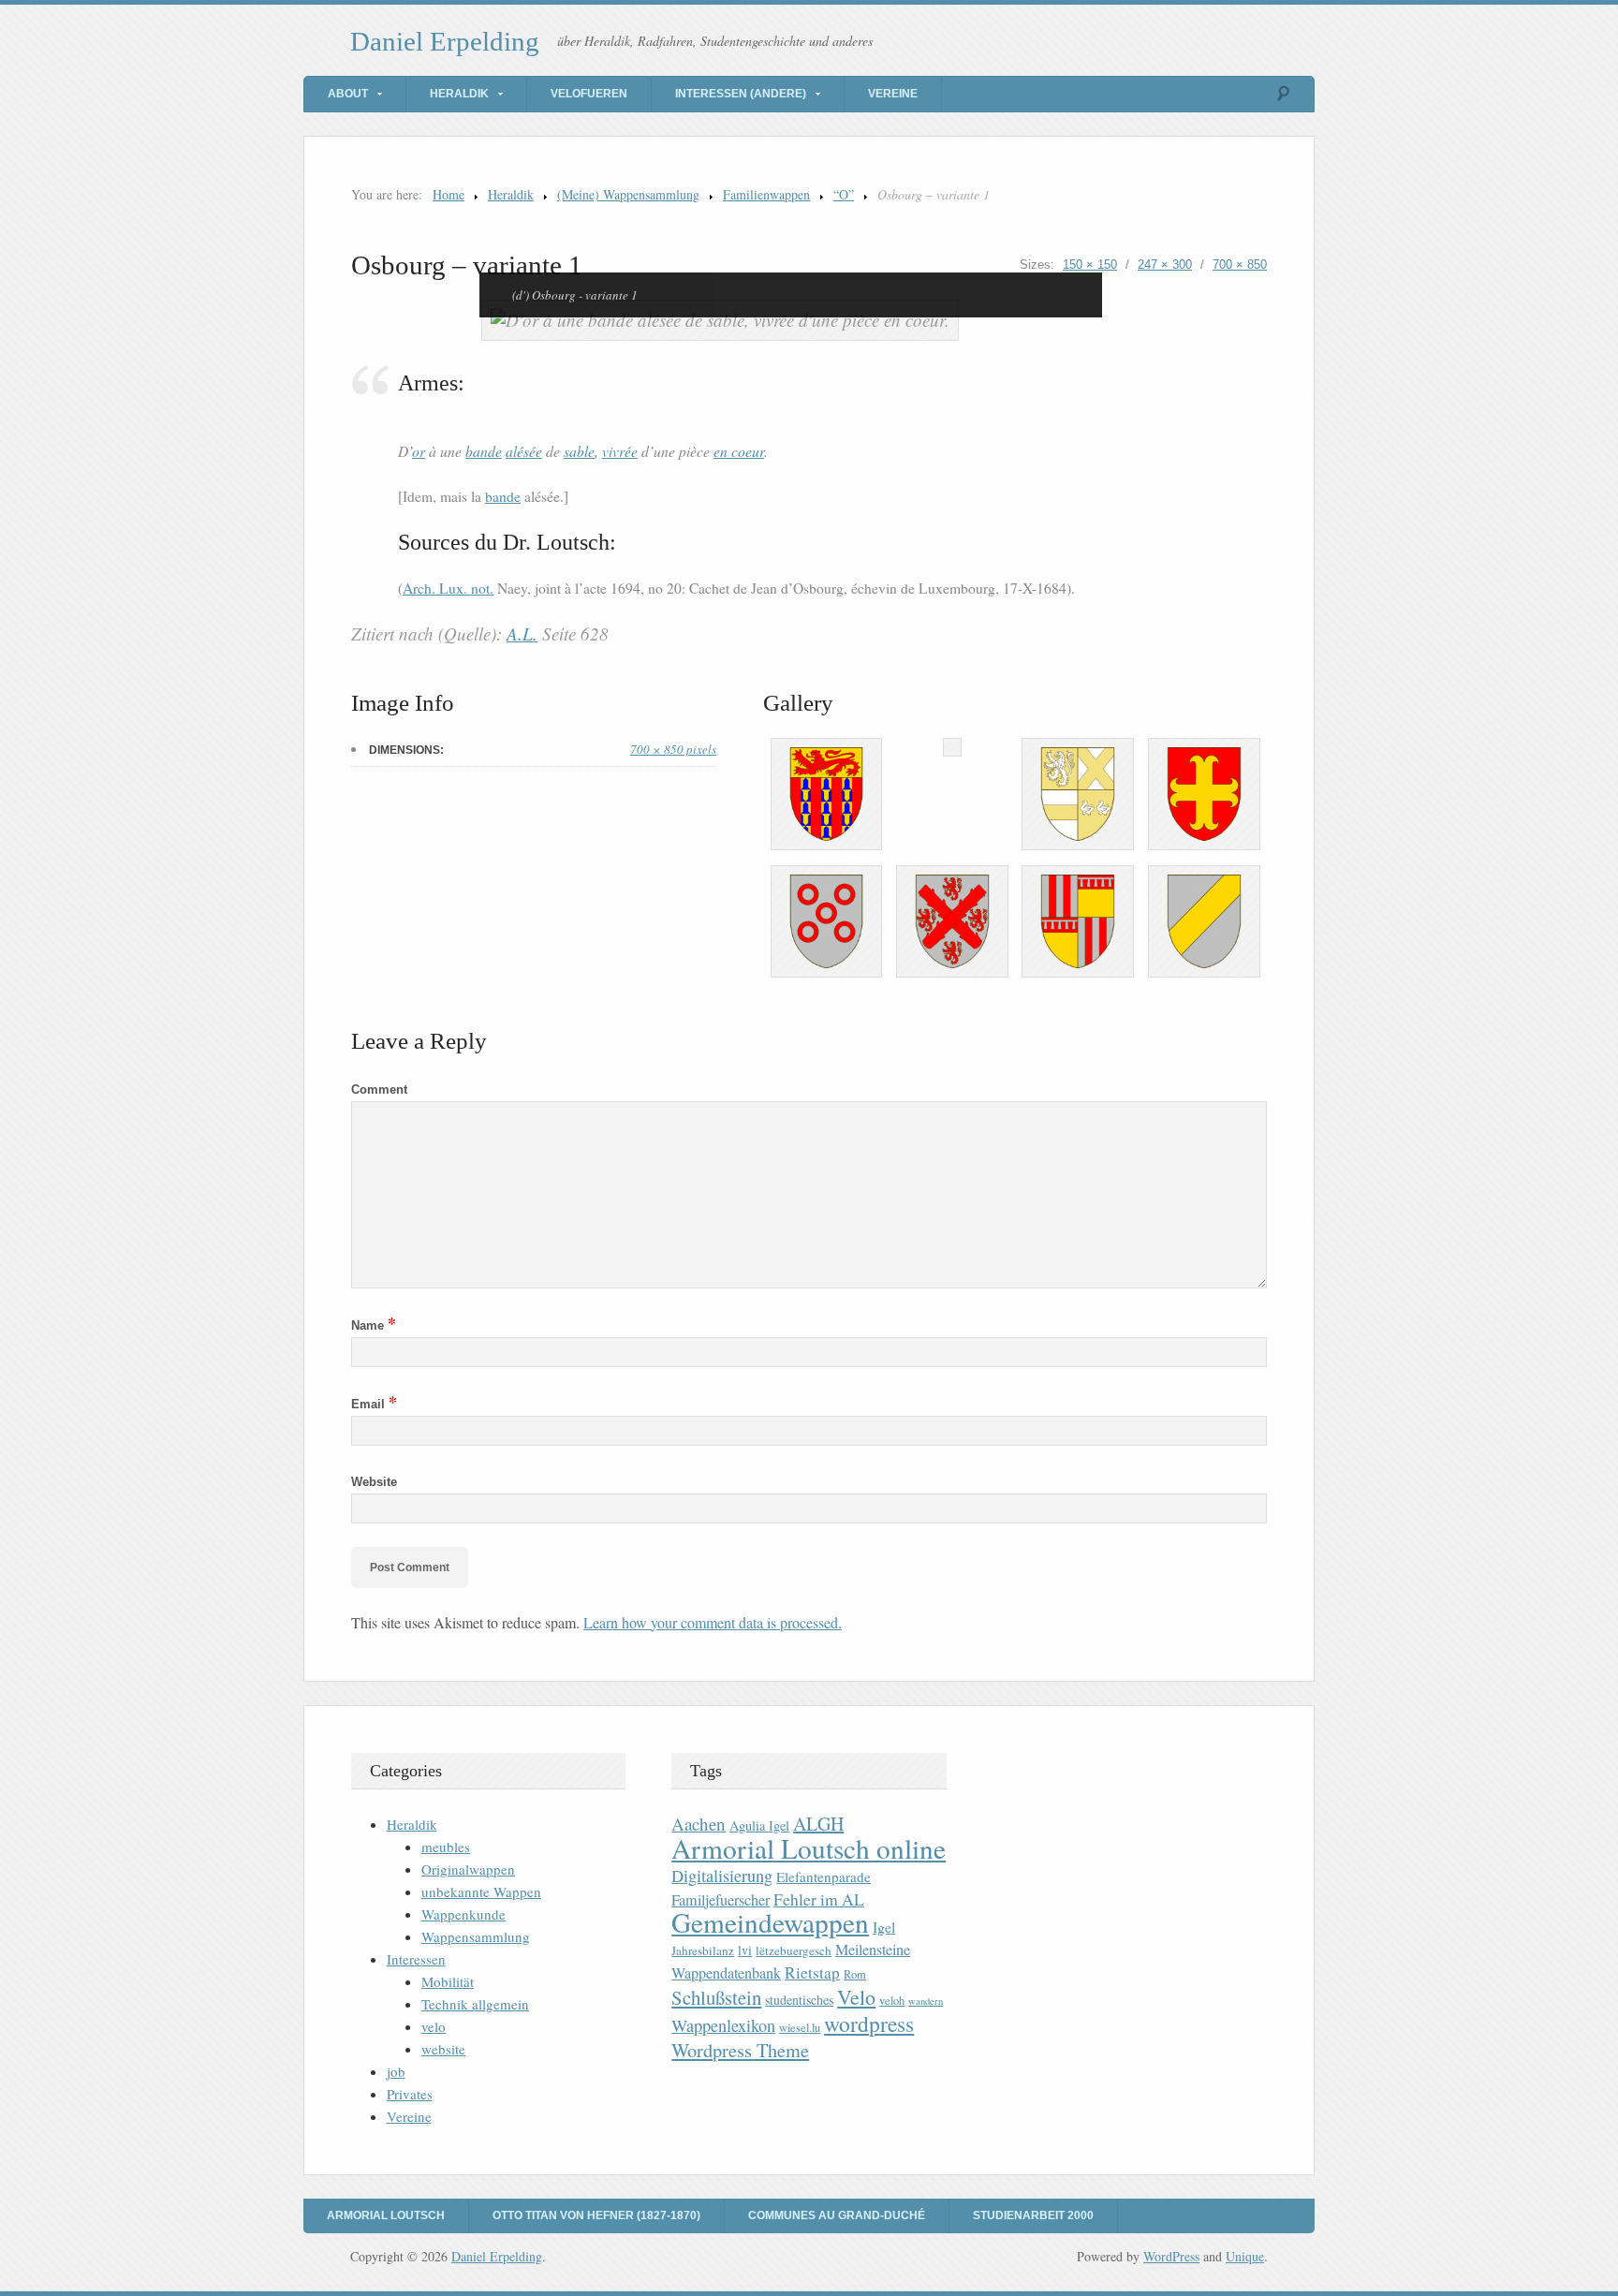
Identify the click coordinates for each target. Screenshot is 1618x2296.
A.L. (522, 633)
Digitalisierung (722, 1876)
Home (449, 194)
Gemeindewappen (770, 1922)
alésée (524, 451)
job (396, 2071)
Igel (884, 1927)
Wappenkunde (463, 1914)
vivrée (620, 451)
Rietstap (812, 1972)
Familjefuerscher (721, 1900)
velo (434, 2026)
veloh (892, 2001)
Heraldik (459, 94)
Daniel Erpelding (445, 41)
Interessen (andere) (741, 94)
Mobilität (448, 1981)
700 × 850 (1240, 265)
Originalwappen (468, 1869)
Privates (410, 2094)
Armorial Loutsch (386, 2215)
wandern (926, 2001)
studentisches (799, 2000)
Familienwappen (766, 194)
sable (579, 451)
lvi (745, 1950)
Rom (855, 1974)
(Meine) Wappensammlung (628, 194)
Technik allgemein (475, 2004)
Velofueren (589, 94)
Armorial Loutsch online (809, 1848)
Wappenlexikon (723, 2025)
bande (484, 451)
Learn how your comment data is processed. (713, 1622)
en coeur (739, 451)
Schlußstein (716, 1997)
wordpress (869, 2024)
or (419, 451)
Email (374, 1404)
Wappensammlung (476, 1936)
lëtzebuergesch (794, 1950)
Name (374, 1325)
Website (374, 1482)
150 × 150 (1090, 265)
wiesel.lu (800, 2028)
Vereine (893, 94)
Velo (856, 1997)
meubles (446, 1847)
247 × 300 (1165, 265)
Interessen (416, 1959)
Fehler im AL (819, 1899)
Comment (379, 1089)
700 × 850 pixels (673, 749)
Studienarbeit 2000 (1033, 2215)
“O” (844, 194)
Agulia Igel (759, 1825)
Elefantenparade (824, 1877)
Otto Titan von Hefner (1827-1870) (596, 2215)
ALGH (818, 1824)
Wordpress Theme (740, 2050)
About (348, 94)
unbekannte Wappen (481, 1891)
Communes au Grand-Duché (837, 2215)
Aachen (699, 1824)
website (443, 2049)
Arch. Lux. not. (448, 588)
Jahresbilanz (703, 1950)
